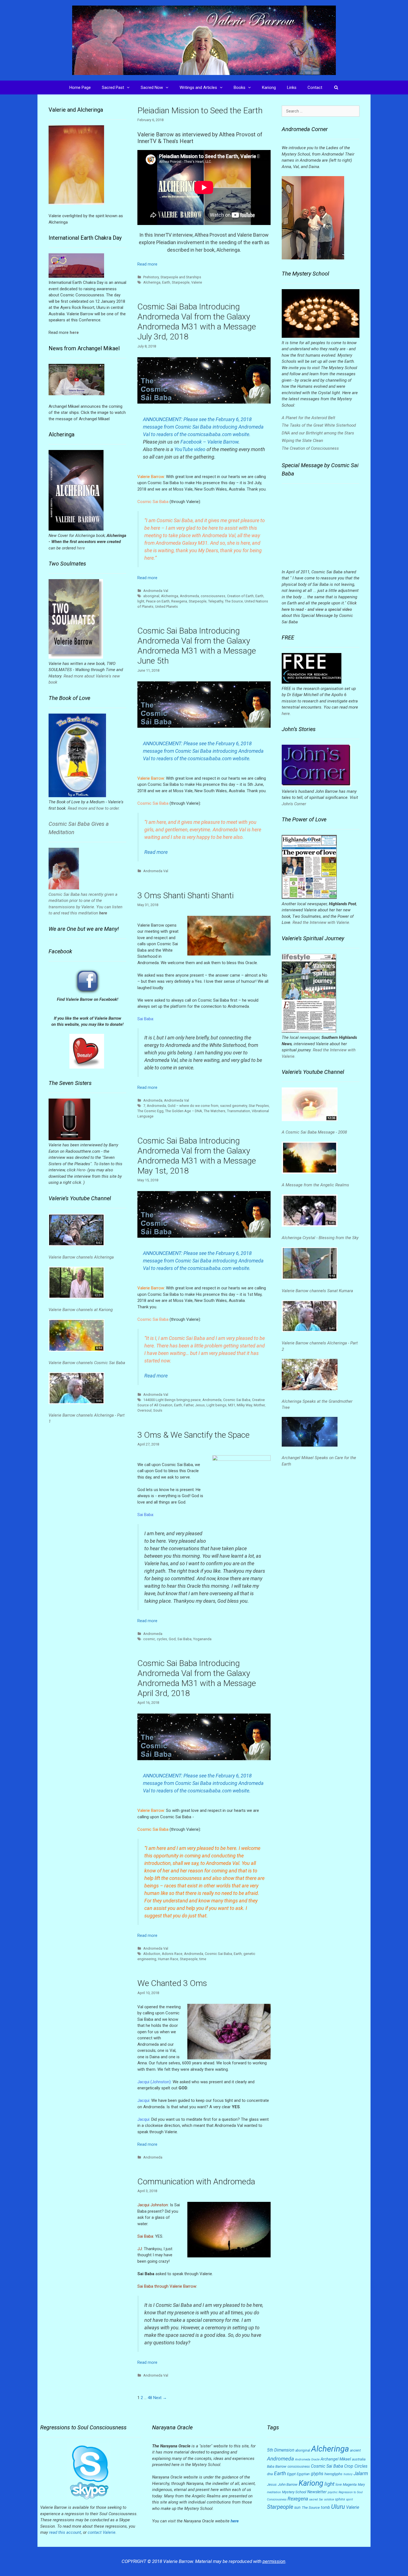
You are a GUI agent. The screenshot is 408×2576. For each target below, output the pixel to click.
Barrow (281, 2466)
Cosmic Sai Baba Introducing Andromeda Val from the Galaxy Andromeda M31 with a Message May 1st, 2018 (197, 1156)
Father (189, 1405)
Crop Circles (356, 2466)
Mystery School (294, 2492)
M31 (232, 1405)
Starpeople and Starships (181, 277)
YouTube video (190, 449)
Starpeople (181, 282)
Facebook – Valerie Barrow (209, 442)
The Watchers (215, 1111)
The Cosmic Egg (150, 1111)
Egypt (291, 2474)
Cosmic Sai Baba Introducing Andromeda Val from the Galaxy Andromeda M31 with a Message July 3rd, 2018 (197, 322)
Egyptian (303, 2474)
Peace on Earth (158, 601)
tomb (325, 2507)
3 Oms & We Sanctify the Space (193, 1435)
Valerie (197, 282)
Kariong (269, 87)
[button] (130, 87)
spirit (349, 2499)
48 (150, 2398)
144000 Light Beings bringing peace (172, 1400)
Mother (259, 1405)
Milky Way (244, 1405)
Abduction (152, 1954)
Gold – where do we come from (193, 1106)
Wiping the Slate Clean (302, 441)
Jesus (200, 1405)
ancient (355, 2450)
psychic (333, 2492)
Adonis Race (172, 1954)
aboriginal (151, 596)
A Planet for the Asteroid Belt (308, 418)
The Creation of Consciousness (310, 448)
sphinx (340, 2499)
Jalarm (361, 2474)
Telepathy (216, 601)
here (81, 548)
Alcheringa (152, 282)
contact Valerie (102, 2532)
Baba (271, 2467)
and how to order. (104, 808)
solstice (329, 2499)
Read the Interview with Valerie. (321, 922)
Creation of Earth (240, 596)
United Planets (167, 607)
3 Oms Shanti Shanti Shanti (186, 895)
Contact (315, 87)
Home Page (80, 87)
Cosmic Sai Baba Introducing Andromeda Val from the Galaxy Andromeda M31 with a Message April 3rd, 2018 (197, 1678)
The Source (234, 601)
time (203, 1959)
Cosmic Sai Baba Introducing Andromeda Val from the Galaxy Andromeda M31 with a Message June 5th (197, 646)
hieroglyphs (333, 2474)
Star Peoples (259, 1106)
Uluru (338, 2507)
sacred (313, 2499)
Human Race (168, 1959)
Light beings (216, 1405)
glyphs (317, 2474)
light (141, 601)
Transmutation (239, 1111)
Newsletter (317, 2492)
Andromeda (189, 596)
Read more (147, 264)
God (172, 1639)
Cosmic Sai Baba (237, 1400)
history (348, 2474)
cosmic (149, 1639)
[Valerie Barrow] (204, 40)
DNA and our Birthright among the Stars (318, 433)
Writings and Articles (198, 87)
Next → (160, 2398)
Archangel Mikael (336, 2459)
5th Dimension (281, 2450)
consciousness (213, 596)
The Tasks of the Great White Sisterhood (319, 425)
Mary (361, 2485)
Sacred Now (152, 87)
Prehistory (151, 277)
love (339, 2485)
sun (297, 2507)
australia (359, 2459)
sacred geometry (234, 1106)
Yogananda (202, 1639)
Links (292, 87)
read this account (65, 2532)
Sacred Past (113, 87)
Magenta (350, 2484)
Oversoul (144, 1410)
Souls (158, 1410)
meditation (274, 2492)
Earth (166, 282)
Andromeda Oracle (307, 2459)
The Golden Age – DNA (184, 1111)
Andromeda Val (156, 591)
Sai (321, 2499)
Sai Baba (184, 1639)
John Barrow (288, 2484)
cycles (162, 1639)
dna (270, 2474)
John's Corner (294, 804)
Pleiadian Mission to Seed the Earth (200, 110)
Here (81, 1170)
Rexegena (179, 601)
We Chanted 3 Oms (172, 1983)
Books (240, 87)
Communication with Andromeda (196, 2181)
